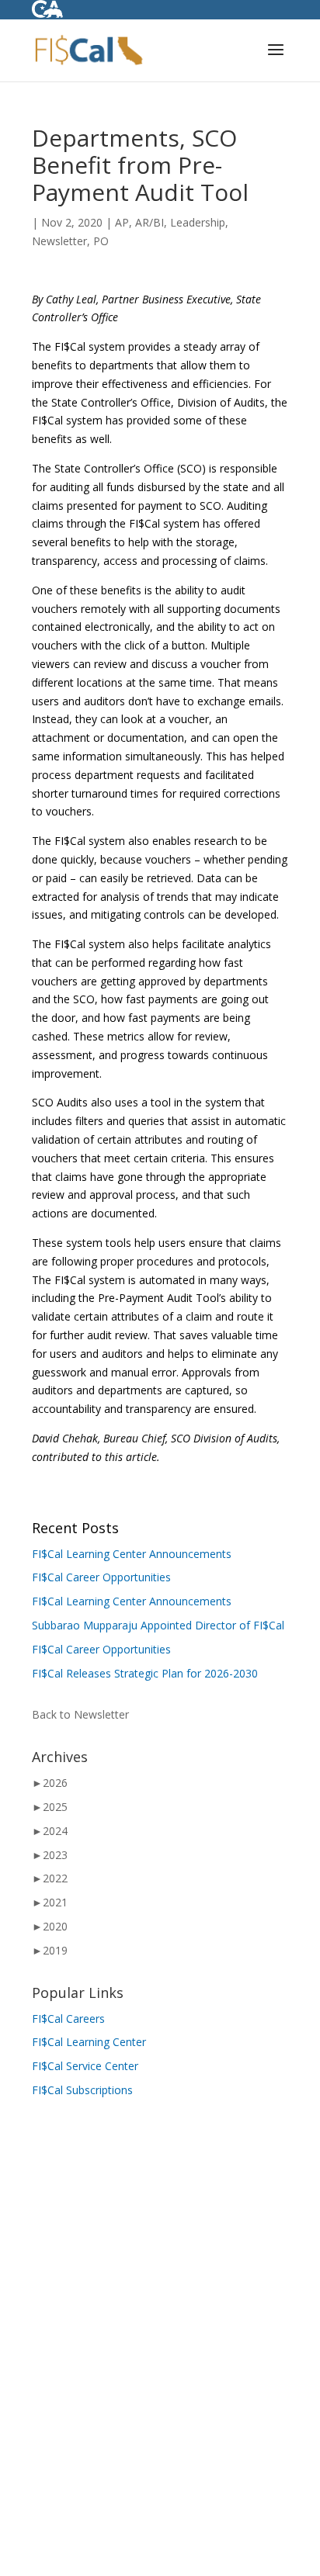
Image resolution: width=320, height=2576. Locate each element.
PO (101, 241)
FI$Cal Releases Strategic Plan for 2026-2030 (145, 1673)
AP (122, 222)
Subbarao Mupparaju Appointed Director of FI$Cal (158, 1625)
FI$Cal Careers (68, 2019)
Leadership (198, 222)
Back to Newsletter (80, 1714)
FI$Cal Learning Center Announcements (132, 1554)
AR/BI (150, 222)
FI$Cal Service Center (85, 2066)
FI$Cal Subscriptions (82, 2090)
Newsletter (59, 241)
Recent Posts (75, 1528)
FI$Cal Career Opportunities (101, 1577)
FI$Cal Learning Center (89, 2042)
